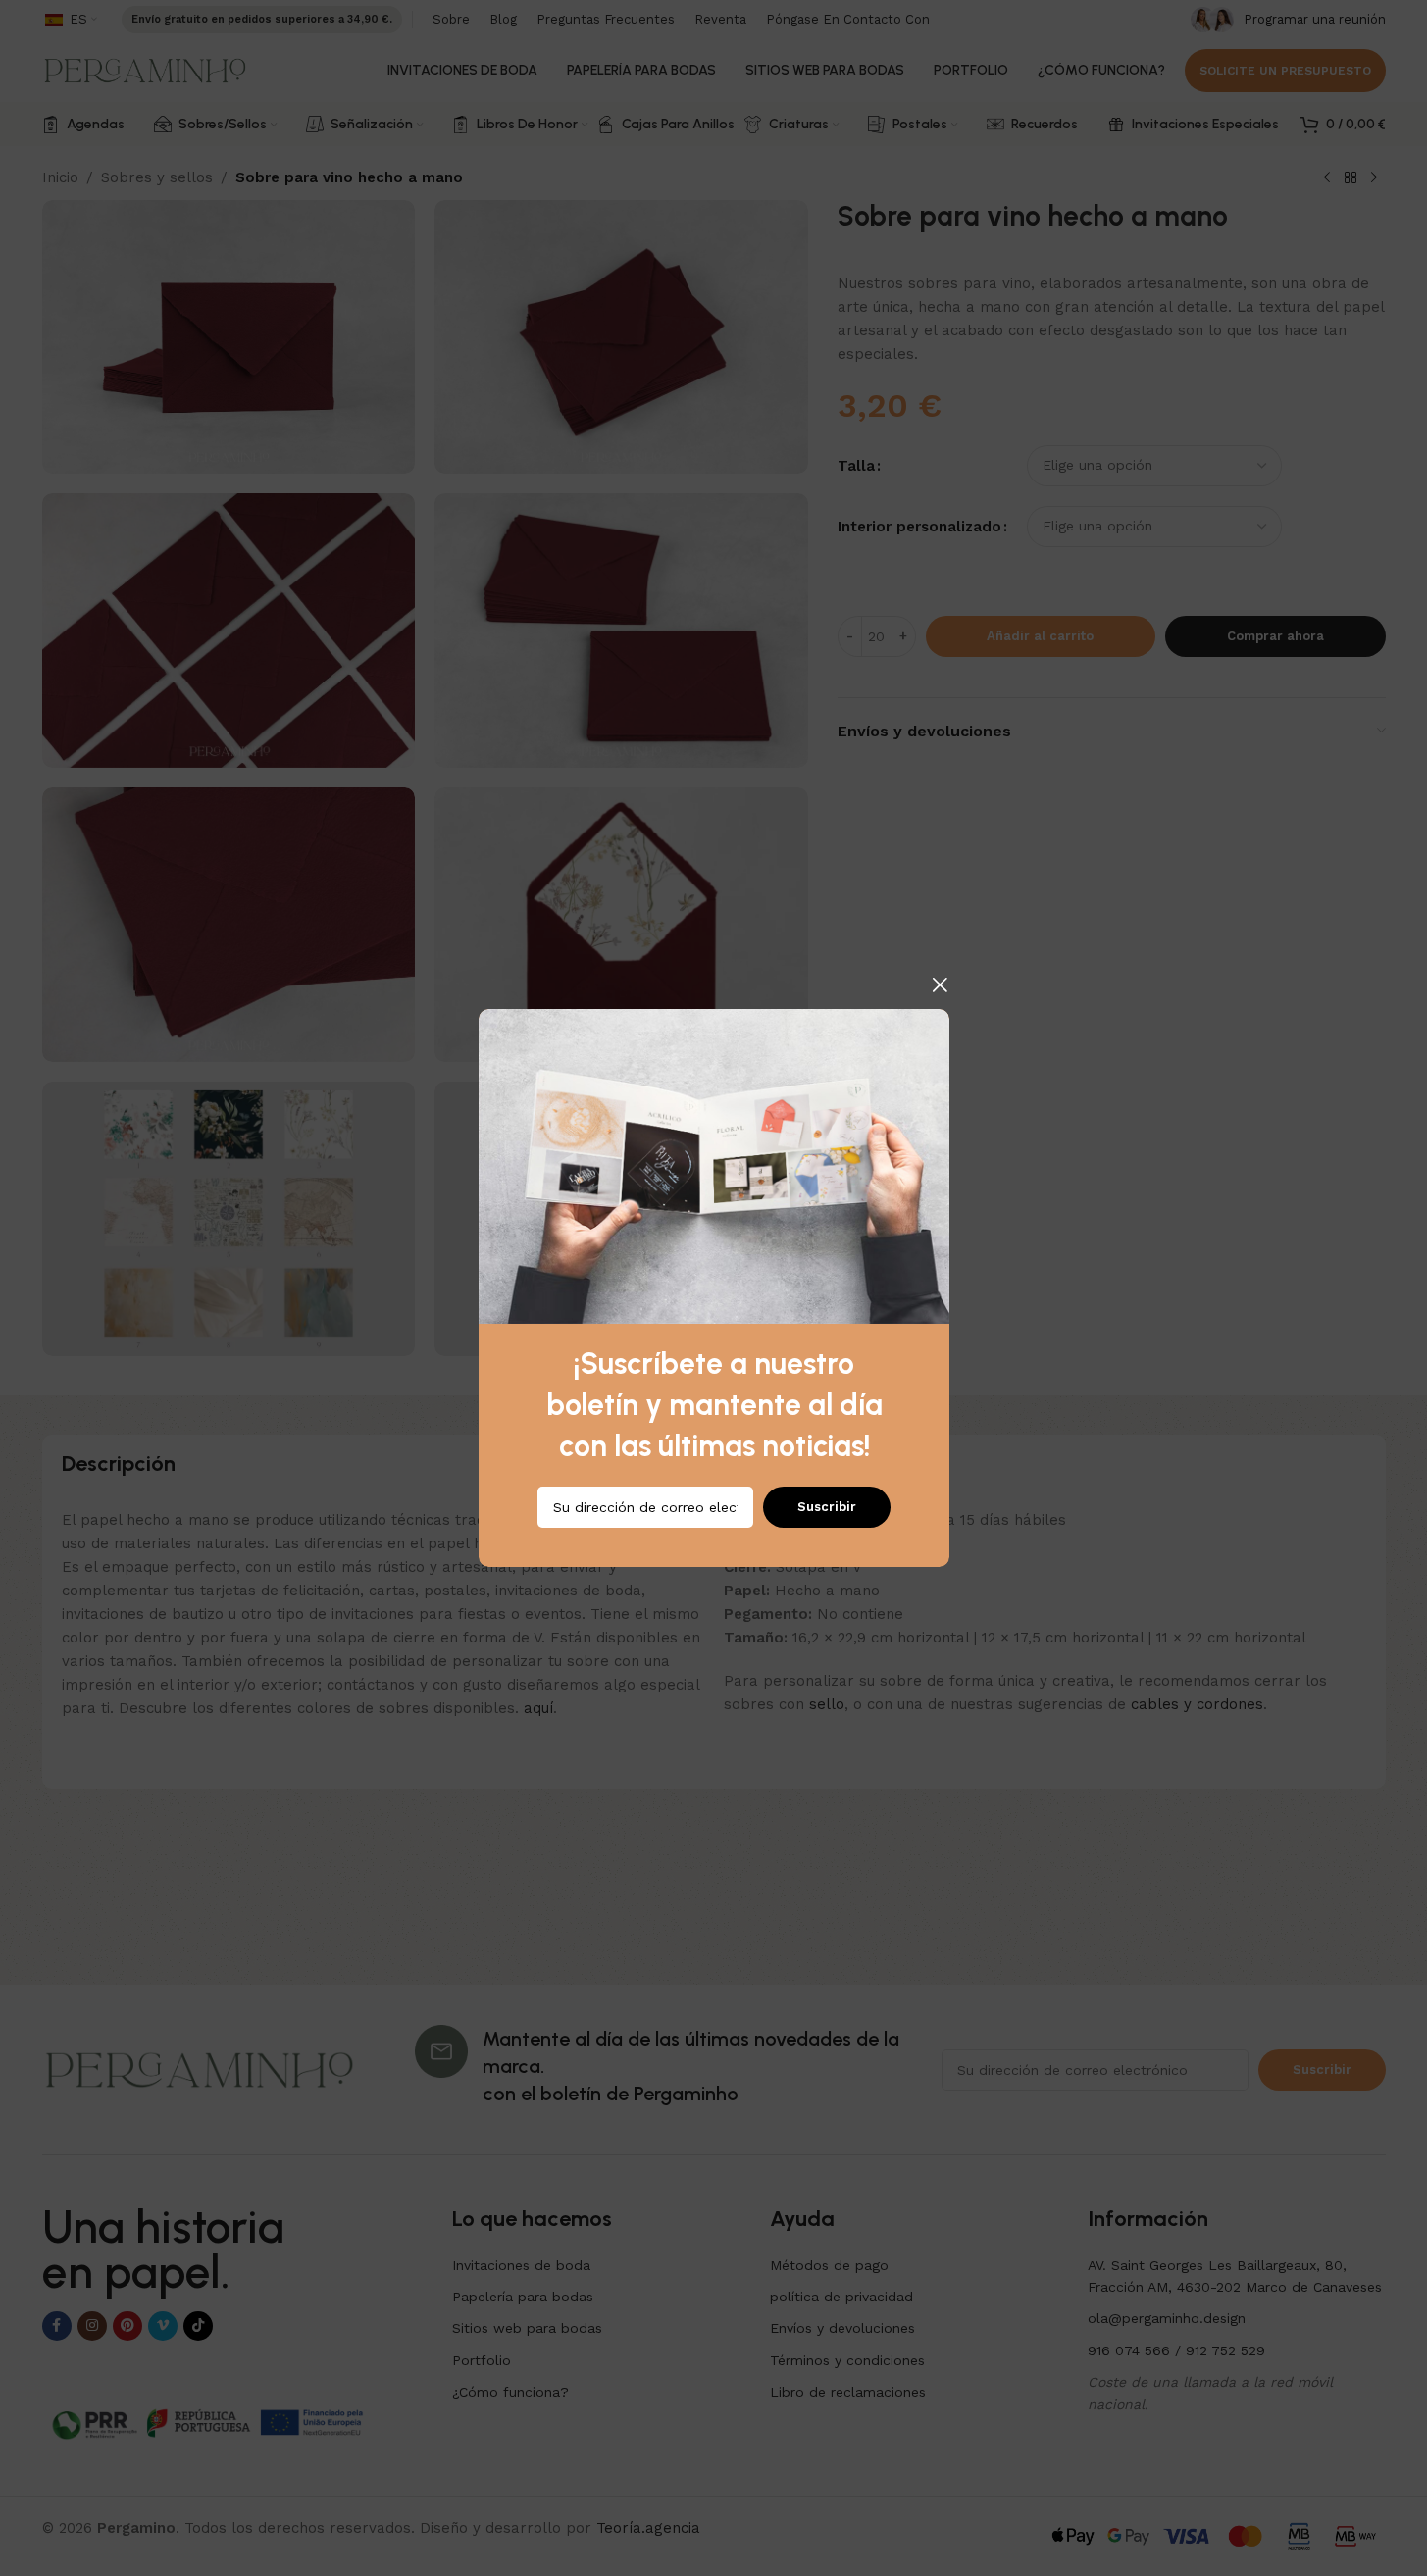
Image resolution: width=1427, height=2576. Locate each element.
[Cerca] (940, 985)
